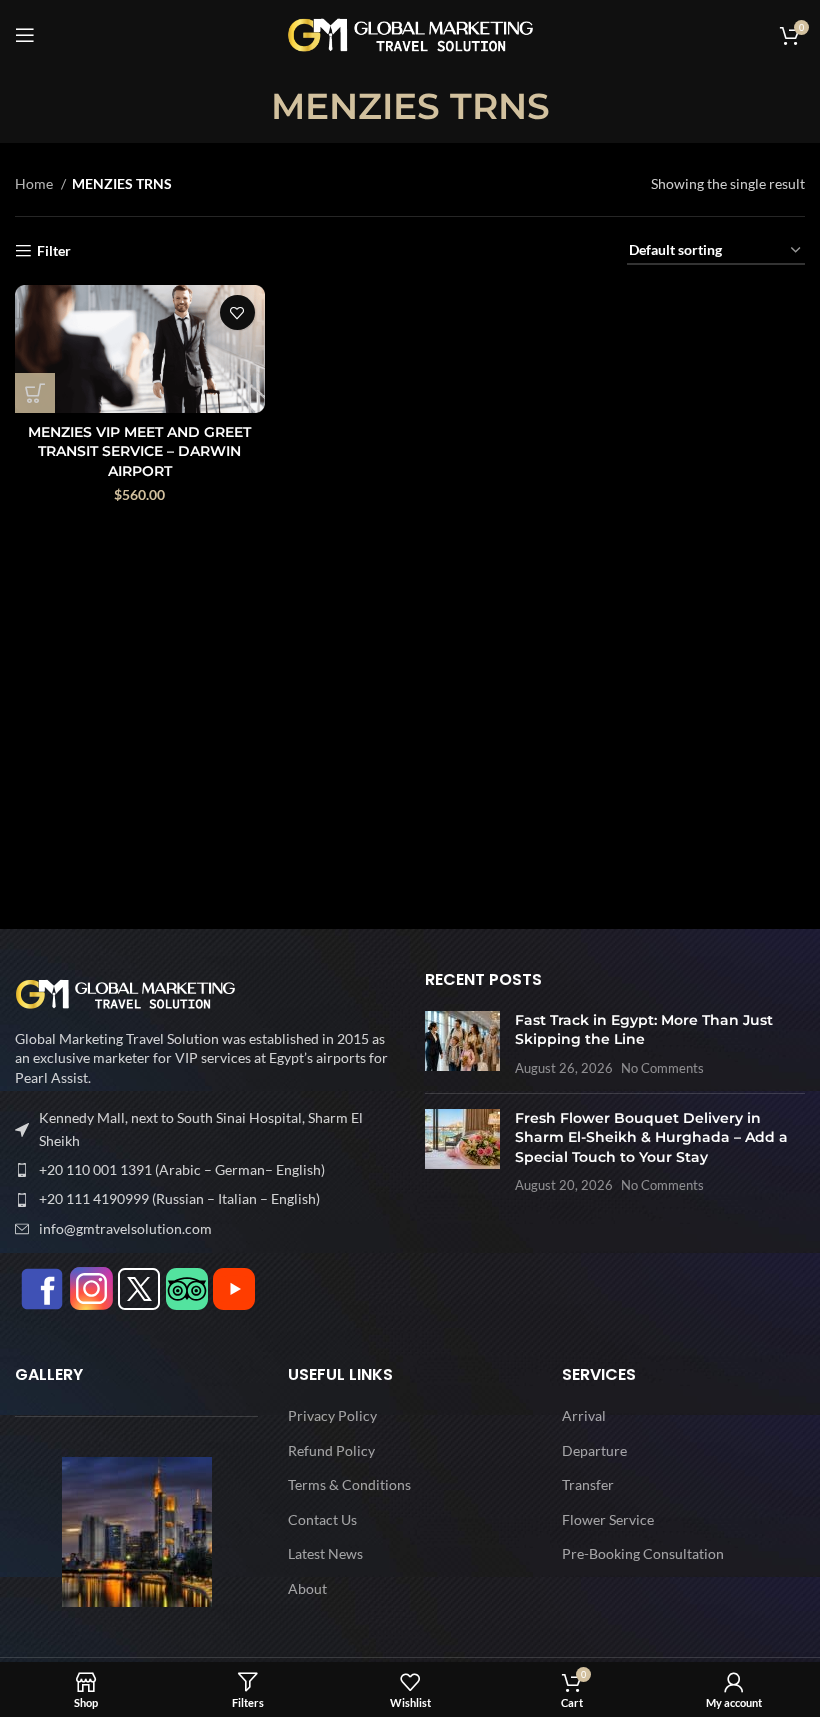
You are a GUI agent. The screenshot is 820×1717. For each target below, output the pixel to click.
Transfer (588, 1484)
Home (35, 183)
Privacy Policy (332, 1415)
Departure (594, 1450)
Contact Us (322, 1519)
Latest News (325, 1553)
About (307, 1588)
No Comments (662, 1068)
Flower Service (608, 1519)
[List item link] (205, 1170)
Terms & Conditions (349, 1484)
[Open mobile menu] (25, 35)
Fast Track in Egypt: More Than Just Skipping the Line (644, 1030)
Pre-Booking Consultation (643, 1553)
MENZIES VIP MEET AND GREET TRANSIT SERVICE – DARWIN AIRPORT (139, 451)
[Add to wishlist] (237, 312)
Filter (54, 251)
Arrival (584, 1415)
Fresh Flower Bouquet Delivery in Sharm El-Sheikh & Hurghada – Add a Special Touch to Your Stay (651, 1137)
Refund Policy (331, 1450)
